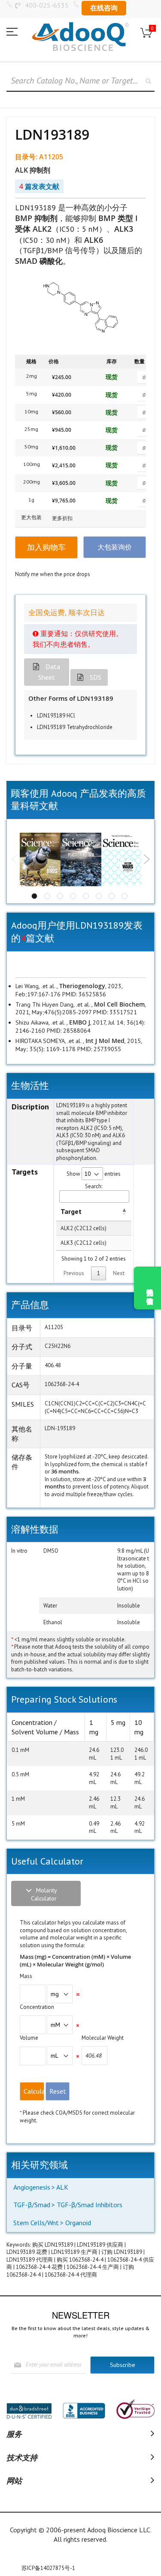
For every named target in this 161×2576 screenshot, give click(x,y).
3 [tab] (60, 896)
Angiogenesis (32, 2187)
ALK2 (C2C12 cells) (84, 1228)
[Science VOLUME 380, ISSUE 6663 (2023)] (40, 860)
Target (71, 1211)
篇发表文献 (39, 186)
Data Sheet (49, 672)
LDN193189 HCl (56, 716)
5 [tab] (86, 896)
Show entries (94, 1174)
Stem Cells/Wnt (36, 2223)
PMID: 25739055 (98, 1049)
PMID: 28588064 (68, 1031)
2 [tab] (47, 896)
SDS (96, 677)
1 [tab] (34, 896)
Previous (14, 859)
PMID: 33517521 (114, 1012)
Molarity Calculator (44, 1894)
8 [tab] (125, 896)
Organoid (78, 2223)
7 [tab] (112, 896)
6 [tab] (99, 896)
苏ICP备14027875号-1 (48, 2568)
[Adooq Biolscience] (80, 37)
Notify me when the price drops (53, 574)
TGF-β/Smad (32, 2205)
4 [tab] (73, 896)
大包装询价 (115, 547)
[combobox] (80, 81)
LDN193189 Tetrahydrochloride (75, 727)
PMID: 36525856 (83, 994)
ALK (62, 2187)
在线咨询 (104, 8)
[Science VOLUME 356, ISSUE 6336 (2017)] (122, 859)
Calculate (34, 2091)
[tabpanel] (40, 860)
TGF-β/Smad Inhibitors (90, 2205)
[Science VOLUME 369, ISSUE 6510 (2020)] (81, 860)
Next (147, 859)
